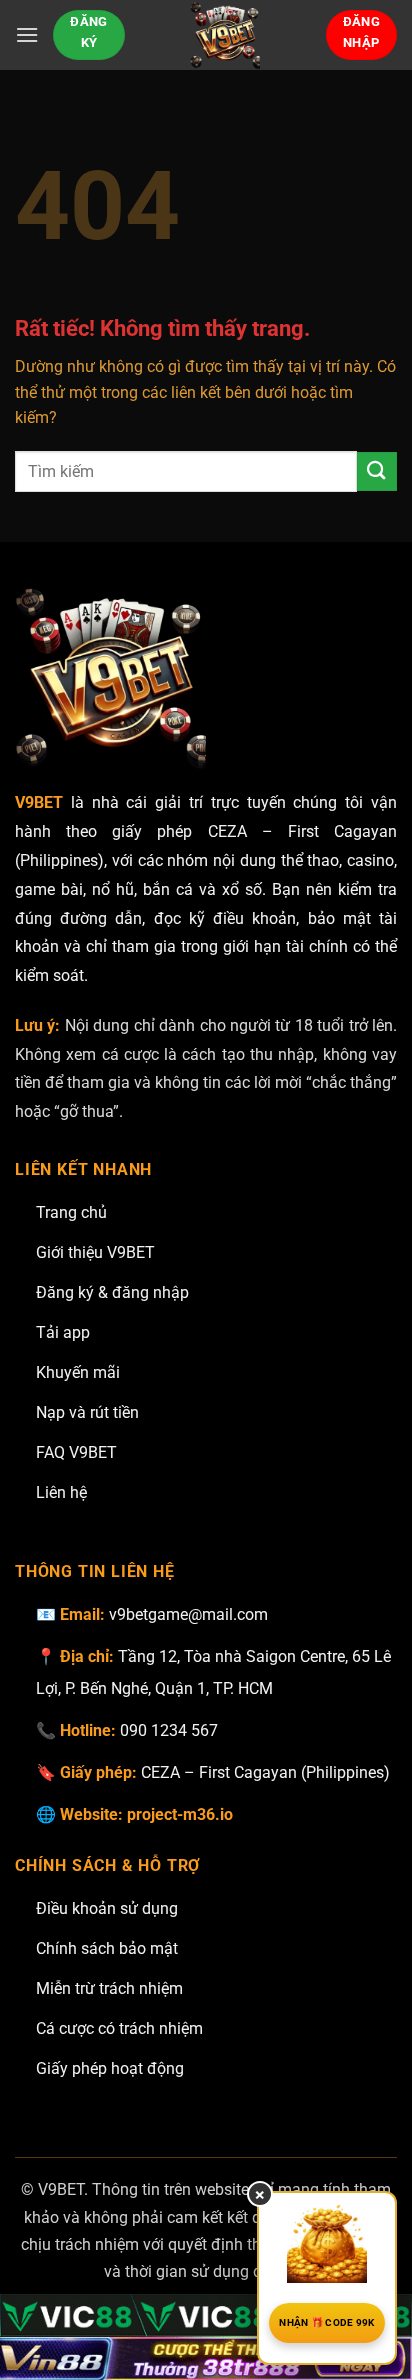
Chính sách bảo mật (107, 1948)
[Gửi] (377, 471)
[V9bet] (225, 35)
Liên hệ (61, 1492)
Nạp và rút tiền (87, 1412)
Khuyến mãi (78, 1372)
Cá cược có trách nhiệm (119, 2028)
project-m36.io (180, 1814)
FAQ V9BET (76, 1452)
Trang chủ (71, 1212)
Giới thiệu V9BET (95, 1252)
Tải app (63, 1332)
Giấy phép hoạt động (110, 2068)
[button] (27, 34)
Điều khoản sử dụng (107, 1908)
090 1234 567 (169, 1730)
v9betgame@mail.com (188, 1614)
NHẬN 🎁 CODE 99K (327, 2322)
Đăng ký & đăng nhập (112, 1292)
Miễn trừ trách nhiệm (109, 1988)
